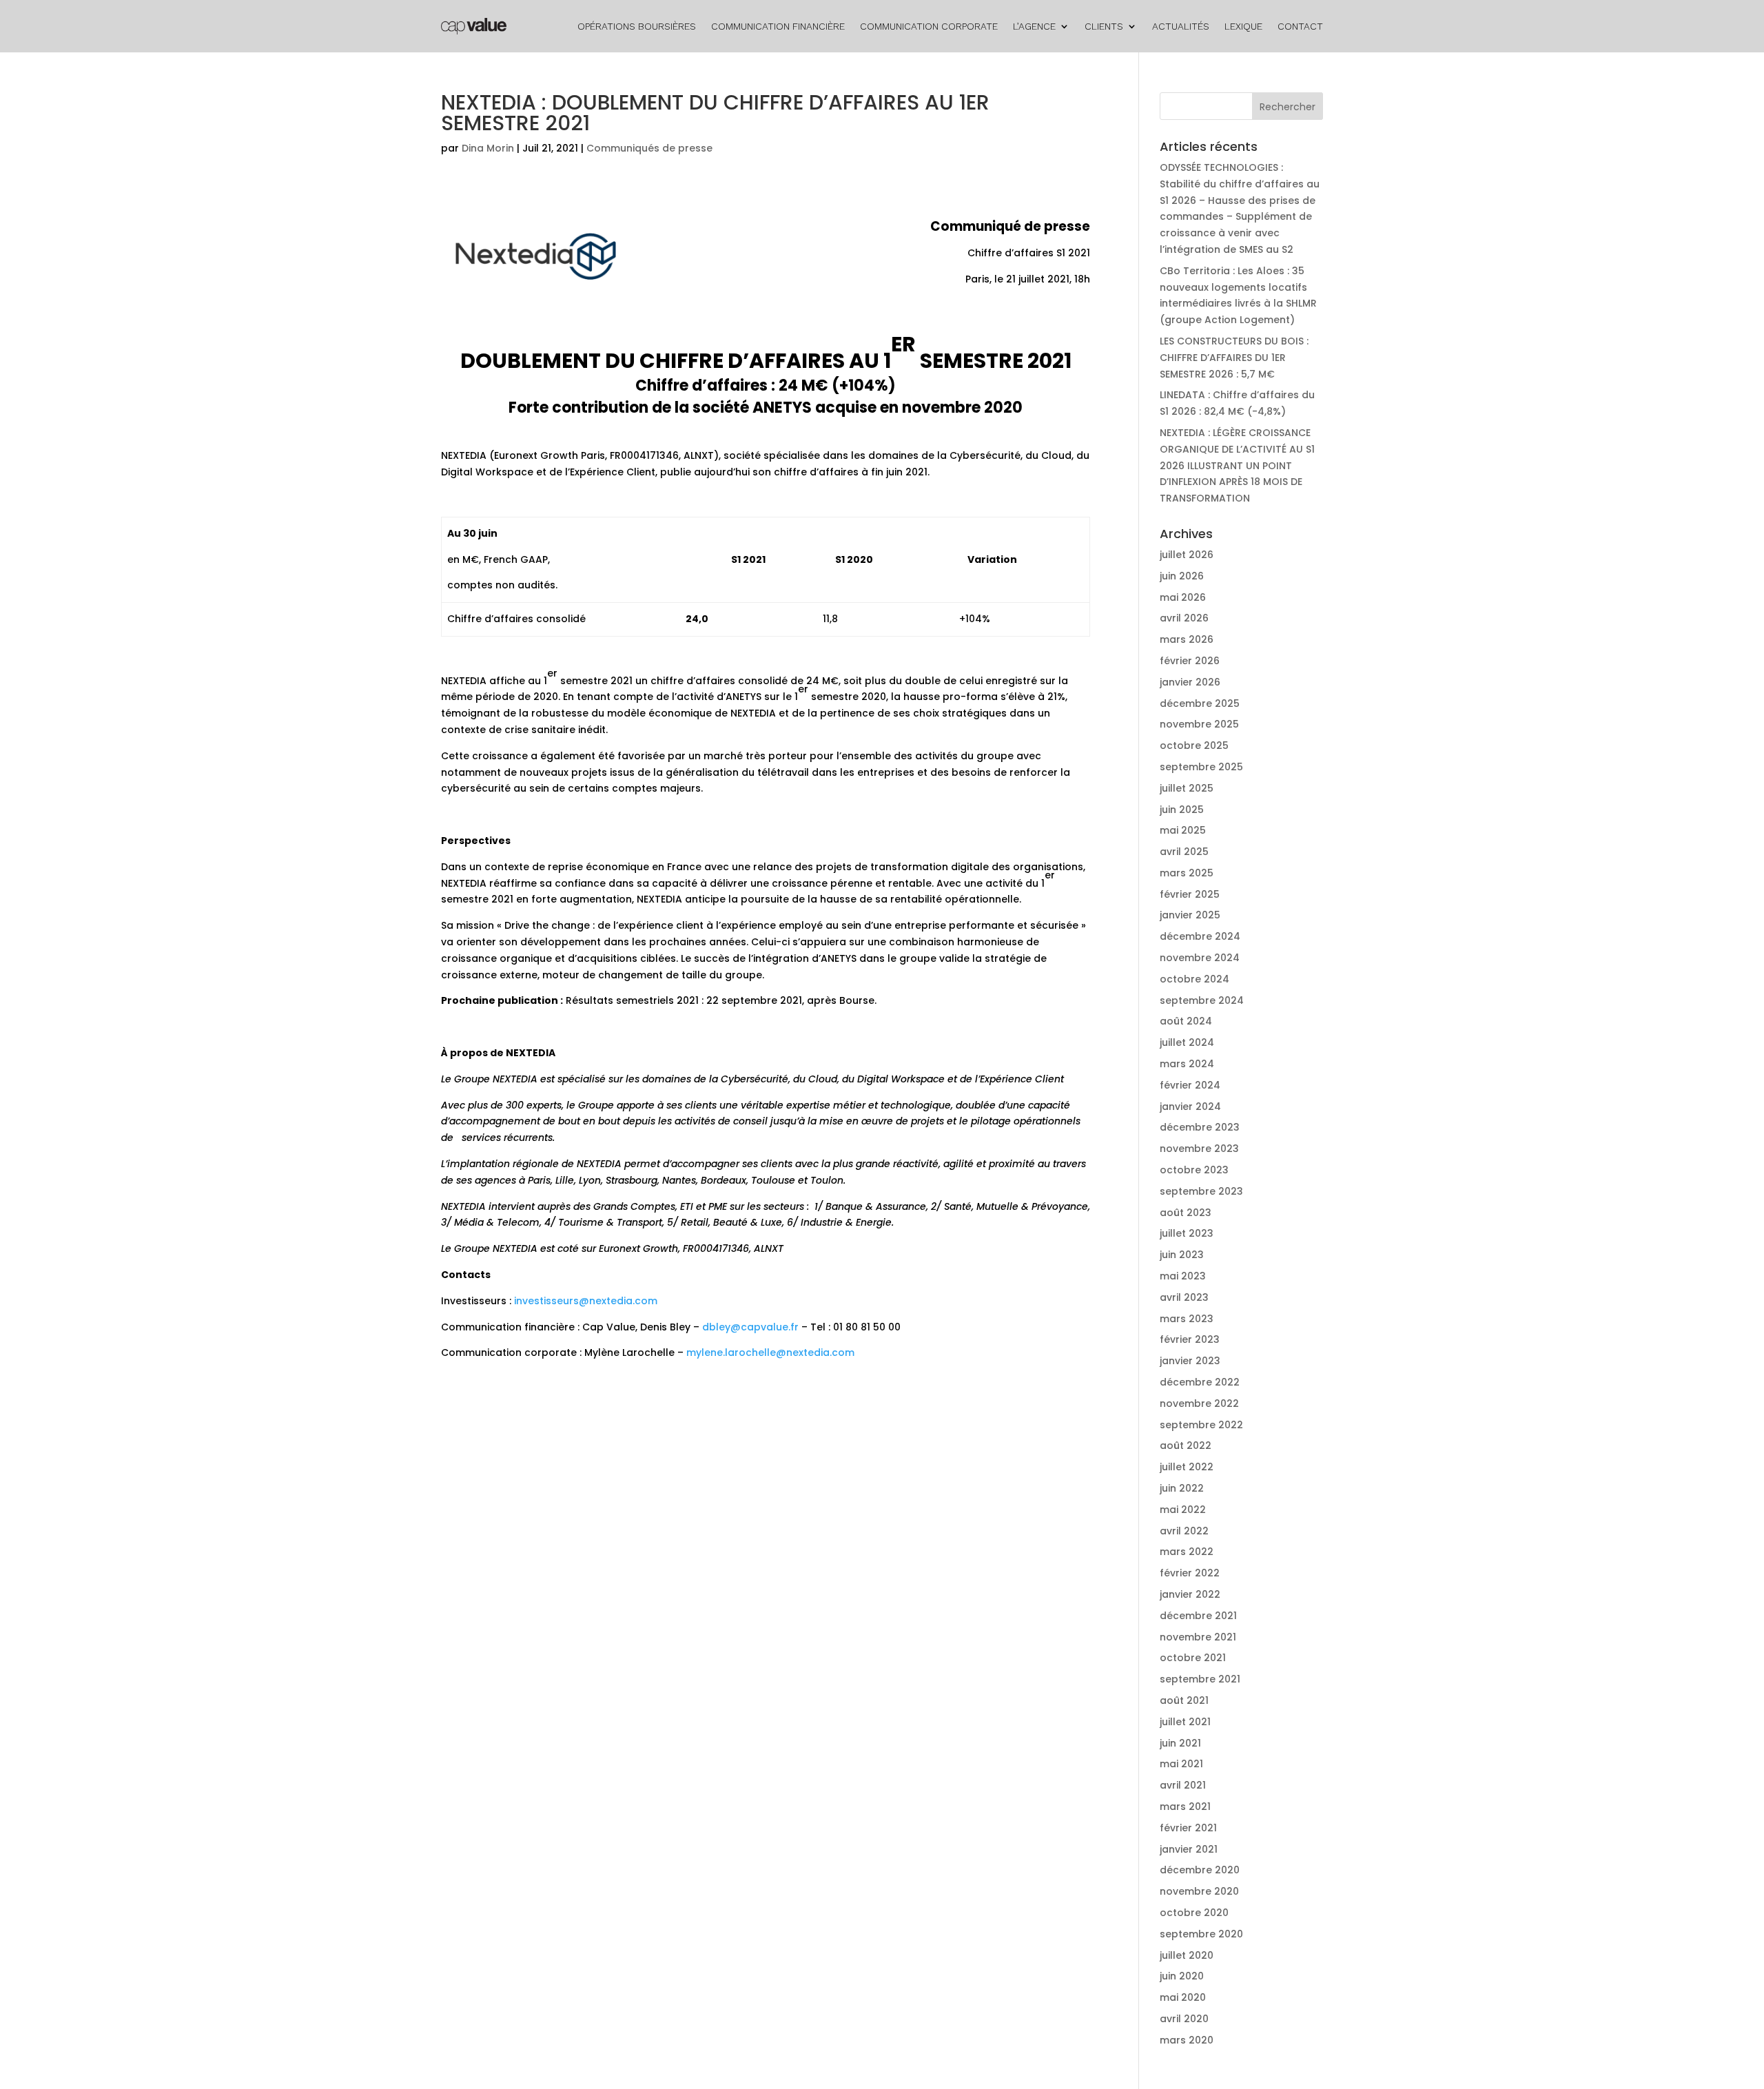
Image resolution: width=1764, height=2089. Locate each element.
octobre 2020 (1194, 1913)
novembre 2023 (1199, 1149)
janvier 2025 (1190, 915)
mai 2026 (1183, 597)
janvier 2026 (1190, 682)
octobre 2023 (1194, 1170)
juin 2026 (1182, 576)
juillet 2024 (1187, 1042)
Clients (1104, 26)
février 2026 (1190, 661)
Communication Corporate (929, 26)
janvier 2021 (1189, 1849)
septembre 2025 (1201, 767)
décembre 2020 (1200, 1870)
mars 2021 (1185, 1807)
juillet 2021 (1185, 1722)
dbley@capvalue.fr (750, 1327)
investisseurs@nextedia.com (586, 1301)
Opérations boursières (637, 26)
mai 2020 (1183, 1997)
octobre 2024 (1194, 979)
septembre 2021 (1200, 1679)
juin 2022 (1182, 1488)
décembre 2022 (1200, 1382)
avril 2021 (1183, 1785)
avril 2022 (1184, 1531)
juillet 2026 (1187, 555)
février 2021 (1188, 1828)
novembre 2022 (1199, 1403)
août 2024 (1186, 1021)
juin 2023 (1182, 1255)
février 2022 (1190, 1573)
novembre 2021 (1198, 1637)
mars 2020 (1187, 2040)
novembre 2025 (1199, 724)
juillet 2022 (1187, 1467)
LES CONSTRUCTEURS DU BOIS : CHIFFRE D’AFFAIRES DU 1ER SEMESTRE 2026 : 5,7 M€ (1234, 358)
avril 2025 (1184, 852)
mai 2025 (1183, 830)
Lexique (1243, 26)
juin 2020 (1182, 1976)
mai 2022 (1183, 1510)
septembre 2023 (1201, 1191)
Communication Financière (778, 26)
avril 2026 (1184, 618)
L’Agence (1034, 26)
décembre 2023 (1200, 1127)
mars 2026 (1187, 639)
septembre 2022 (1201, 1425)
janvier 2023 (1190, 1361)
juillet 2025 (1187, 788)
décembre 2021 (1198, 1616)
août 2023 (1186, 1213)
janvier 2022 (1190, 1594)
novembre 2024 (1200, 958)
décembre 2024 (1200, 936)
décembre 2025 (1200, 703)
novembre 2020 (1199, 1891)
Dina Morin (488, 148)
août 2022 (1186, 1445)
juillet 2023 (1187, 1233)
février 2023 (1190, 1339)
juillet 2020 (1187, 1955)
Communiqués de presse (649, 148)
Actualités (1181, 26)
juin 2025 (1182, 810)
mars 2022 (1187, 1552)
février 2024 (1190, 1085)
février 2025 (1190, 894)
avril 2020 (1184, 2019)
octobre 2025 (1194, 745)
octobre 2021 (1193, 1658)
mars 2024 (1187, 1064)
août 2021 (1184, 1700)
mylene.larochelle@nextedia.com (770, 1352)
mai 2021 (1181, 1764)
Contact (1300, 26)
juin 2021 (1180, 1743)
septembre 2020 (1201, 1934)
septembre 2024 (1202, 1000)
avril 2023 (1184, 1297)
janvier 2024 (1190, 1107)
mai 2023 (1183, 1276)
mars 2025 (1187, 873)
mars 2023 (1187, 1319)
